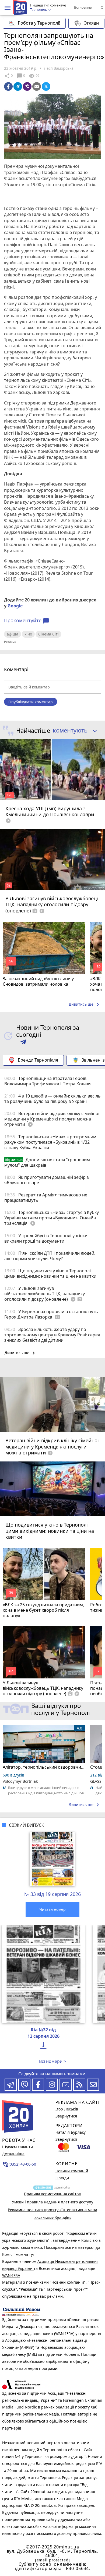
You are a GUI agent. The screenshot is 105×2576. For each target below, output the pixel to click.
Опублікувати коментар (31, 702)
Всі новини (83, 7)
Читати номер (52, 1909)
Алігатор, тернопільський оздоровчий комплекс (44, 1767)
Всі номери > (52, 2061)
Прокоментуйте (27, 621)
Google (15, 606)
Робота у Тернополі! (39, 23)
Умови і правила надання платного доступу (52, 2202)
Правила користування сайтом (53, 2194)
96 (34, 76)
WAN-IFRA (11, 2275)
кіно (28, 634)
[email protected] (52, 2560)
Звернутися (66, 2116)
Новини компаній (72, 2171)
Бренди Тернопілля (38, 1060)
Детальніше (13, 2154)
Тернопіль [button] (39, 10)
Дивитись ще (85, 1005)
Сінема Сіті (48, 634)
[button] (8, 8)
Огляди (91, 23)
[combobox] (73, 731)
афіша (13, 634)
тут (32, 2254)
